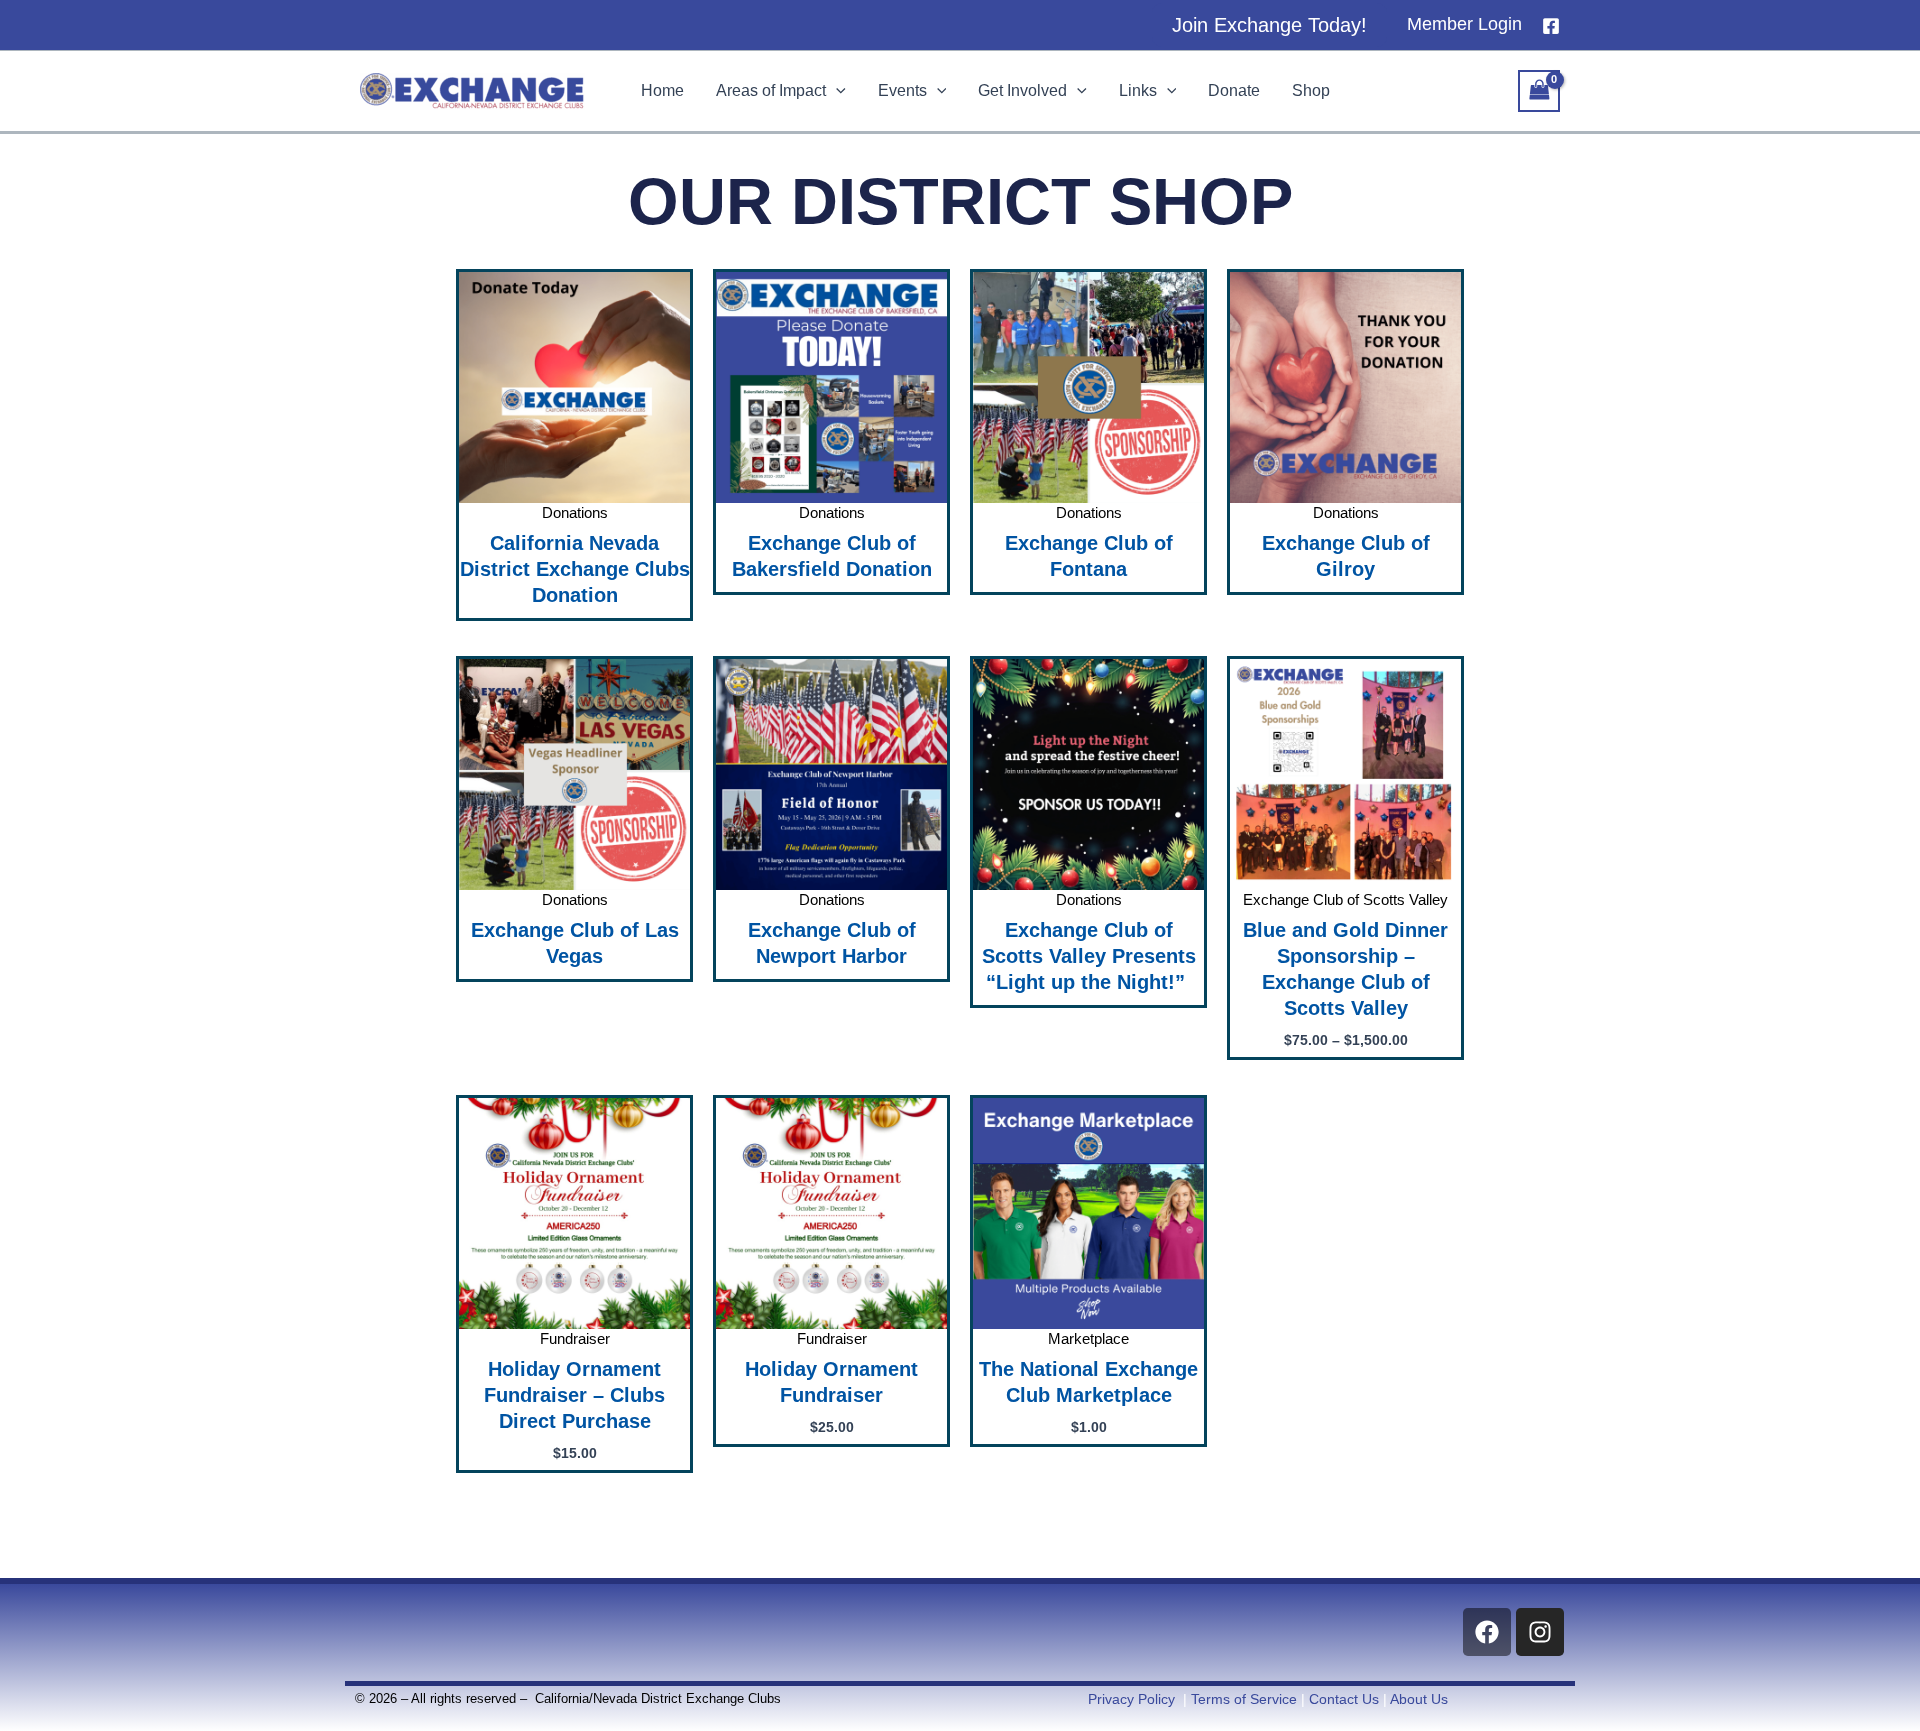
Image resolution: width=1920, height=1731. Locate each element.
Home (662, 90)
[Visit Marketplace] (1184, 1176)
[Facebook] (1551, 26)
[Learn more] (670, 350)
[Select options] (1441, 737)
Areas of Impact (771, 90)
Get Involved (1022, 90)
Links (1138, 90)
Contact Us (1344, 1699)
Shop (1311, 90)
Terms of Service (1244, 1699)
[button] (1269, 25)
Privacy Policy (1131, 1699)
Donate (1234, 90)
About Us (1419, 1699)
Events (902, 90)
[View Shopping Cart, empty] (1539, 90)
